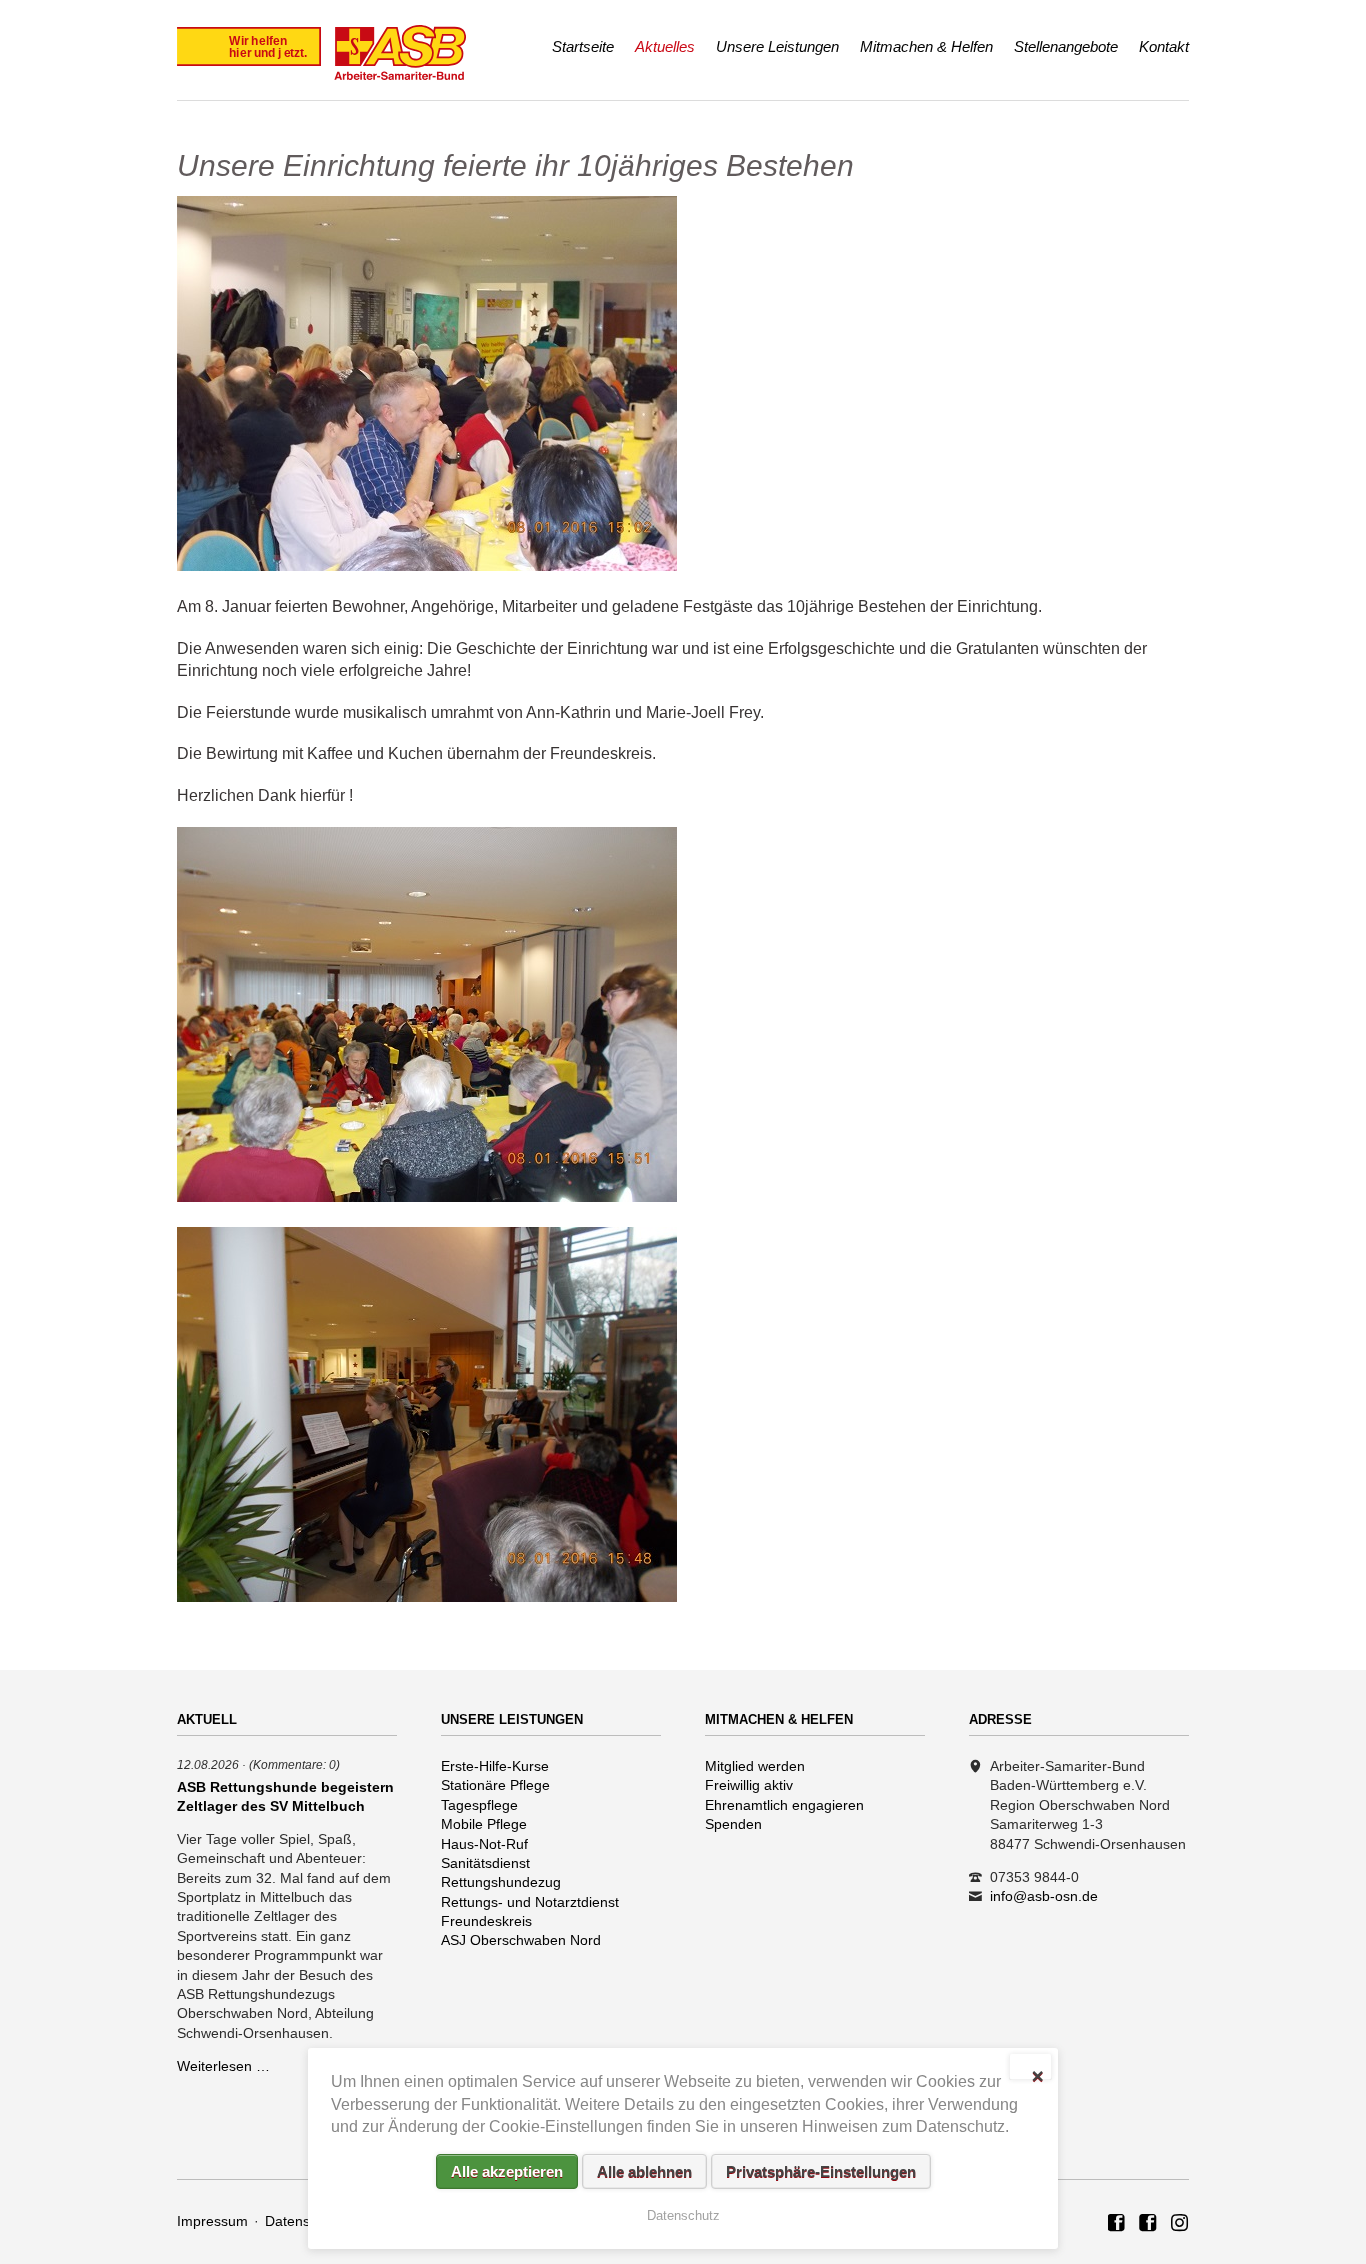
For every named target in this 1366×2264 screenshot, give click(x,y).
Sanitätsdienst (485, 1863)
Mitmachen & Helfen (926, 46)
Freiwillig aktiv (749, 1785)
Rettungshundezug (501, 1882)
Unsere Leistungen (777, 46)
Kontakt (1164, 46)
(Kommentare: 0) (294, 1764)
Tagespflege (479, 1805)
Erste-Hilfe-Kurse (495, 1766)
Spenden (733, 1824)
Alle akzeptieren (507, 2171)
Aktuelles (665, 46)
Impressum (212, 2221)
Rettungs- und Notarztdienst (530, 1902)
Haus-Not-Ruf (484, 1844)
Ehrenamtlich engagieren (784, 1805)
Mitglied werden (755, 1766)
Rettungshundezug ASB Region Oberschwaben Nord (1180, 2224)
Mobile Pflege (484, 1824)
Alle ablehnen (644, 2171)
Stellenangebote (1066, 46)
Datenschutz (304, 2221)
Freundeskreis (486, 1921)
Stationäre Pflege (495, 1785)
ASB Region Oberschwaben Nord (1117, 2224)
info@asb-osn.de (1044, 1896)
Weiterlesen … (223, 2066)
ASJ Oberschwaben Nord (521, 1940)
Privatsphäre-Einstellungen (821, 2171)
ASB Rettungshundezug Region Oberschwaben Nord (1148, 2224)
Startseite (583, 46)
